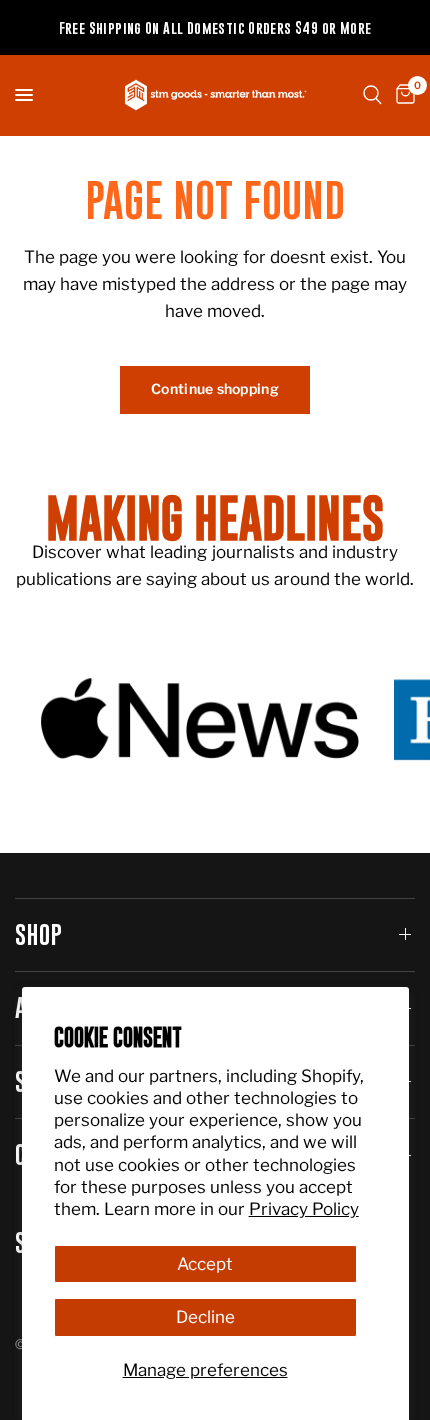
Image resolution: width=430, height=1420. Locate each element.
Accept (205, 1264)
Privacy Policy (304, 1209)
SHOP (39, 934)
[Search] (372, 95)
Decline (205, 1317)
